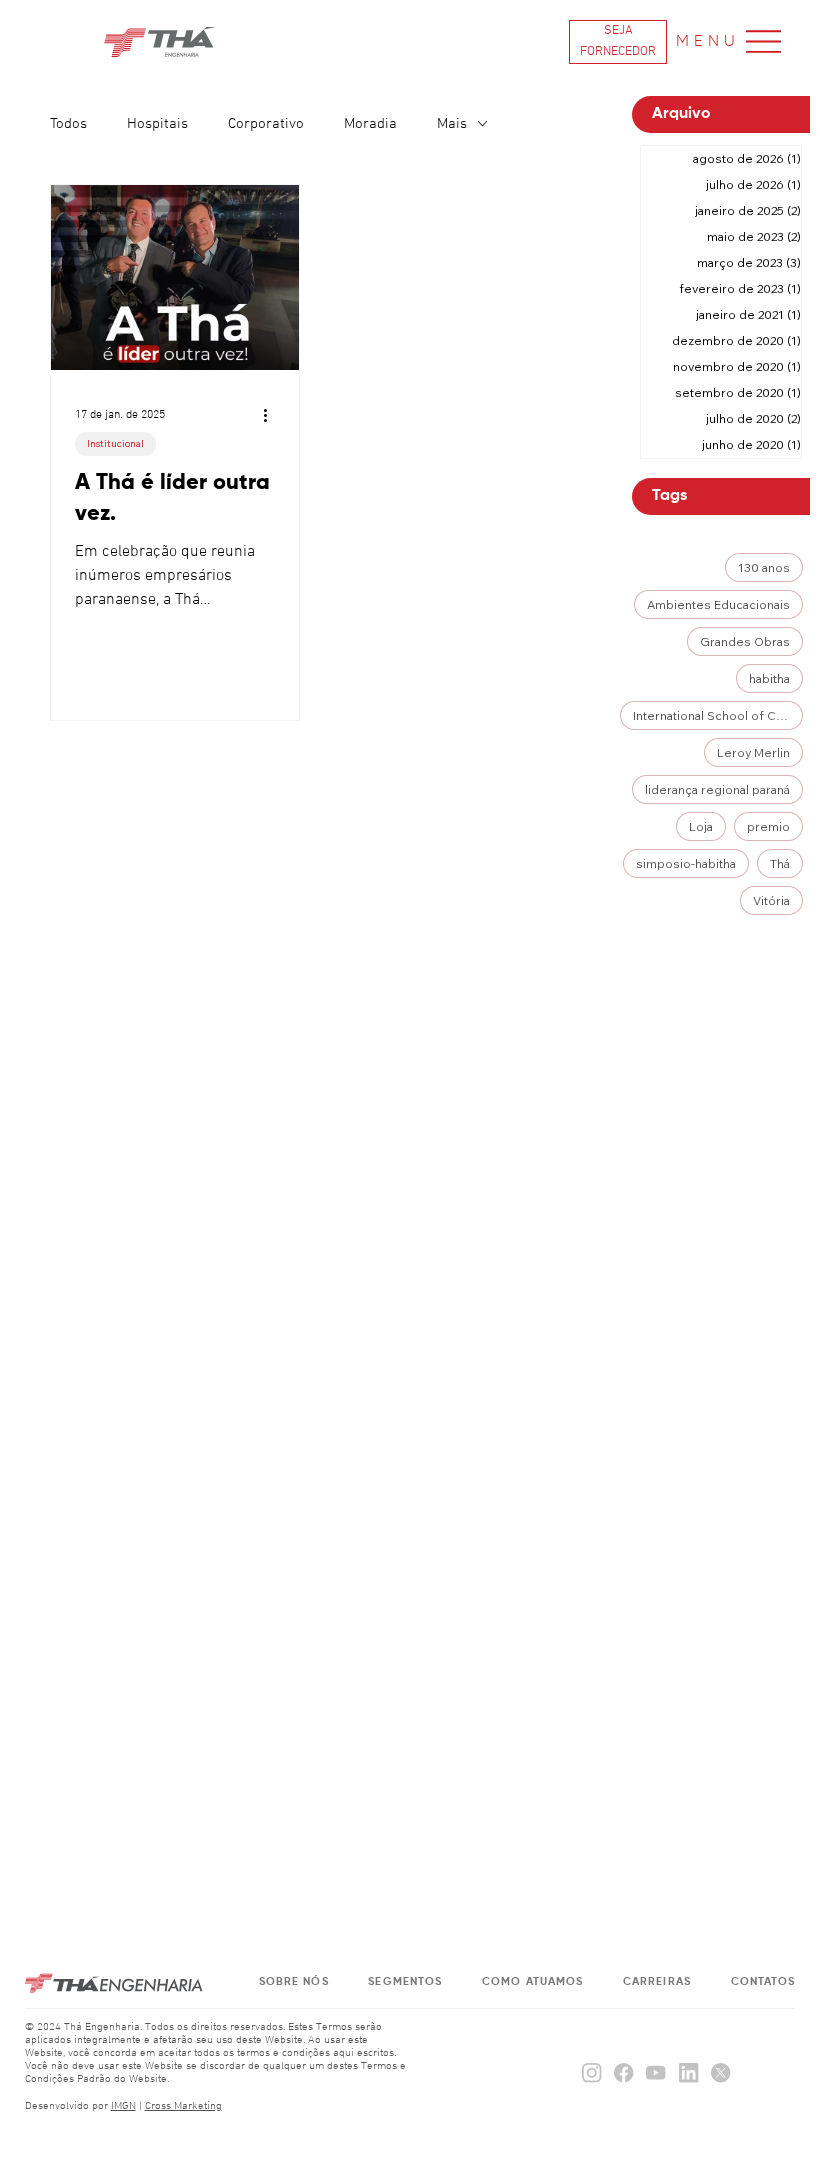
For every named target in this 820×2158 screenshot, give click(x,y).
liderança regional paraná (717, 789)
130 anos (764, 567)
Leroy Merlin (753, 752)
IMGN (123, 2106)
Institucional (115, 443)
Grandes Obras (745, 641)
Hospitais (157, 124)
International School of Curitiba (718, 715)
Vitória (771, 900)
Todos (68, 124)
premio (768, 826)
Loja (701, 826)
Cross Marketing (183, 2106)
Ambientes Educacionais (718, 604)
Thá (780, 863)
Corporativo (266, 124)
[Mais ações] (272, 415)
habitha (769, 678)
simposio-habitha (686, 863)
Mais (452, 124)
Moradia (370, 124)
